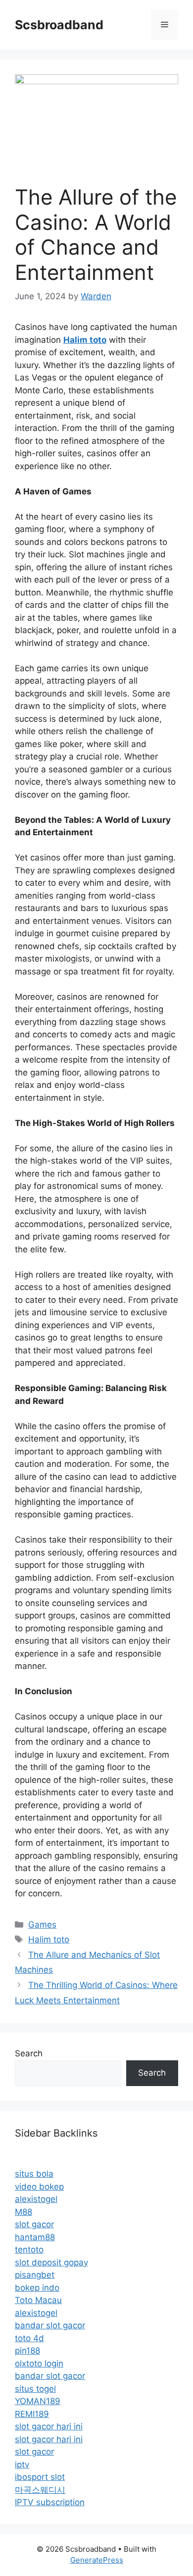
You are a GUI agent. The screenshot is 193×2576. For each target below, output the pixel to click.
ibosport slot (40, 2477)
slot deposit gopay (51, 2262)
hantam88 (35, 2237)
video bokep (39, 2187)
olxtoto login (39, 2363)
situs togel (35, 2389)
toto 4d (29, 2338)
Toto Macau (38, 2300)
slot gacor (34, 2224)
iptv (22, 2465)
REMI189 (32, 2414)
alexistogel (36, 2199)
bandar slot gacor (50, 2325)
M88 (24, 2212)
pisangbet (35, 2275)
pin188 (27, 2351)
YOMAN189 (38, 2401)
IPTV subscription (50, 2502)
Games (42, 1925)
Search (29, 2053)
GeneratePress (97, 2560)
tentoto (29, 2250)
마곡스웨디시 (40, 2490)
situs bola (34, 2174)
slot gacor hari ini (49, 2426)
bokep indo (37, 2288)
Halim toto (49, 1939)
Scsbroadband (59, 25)
